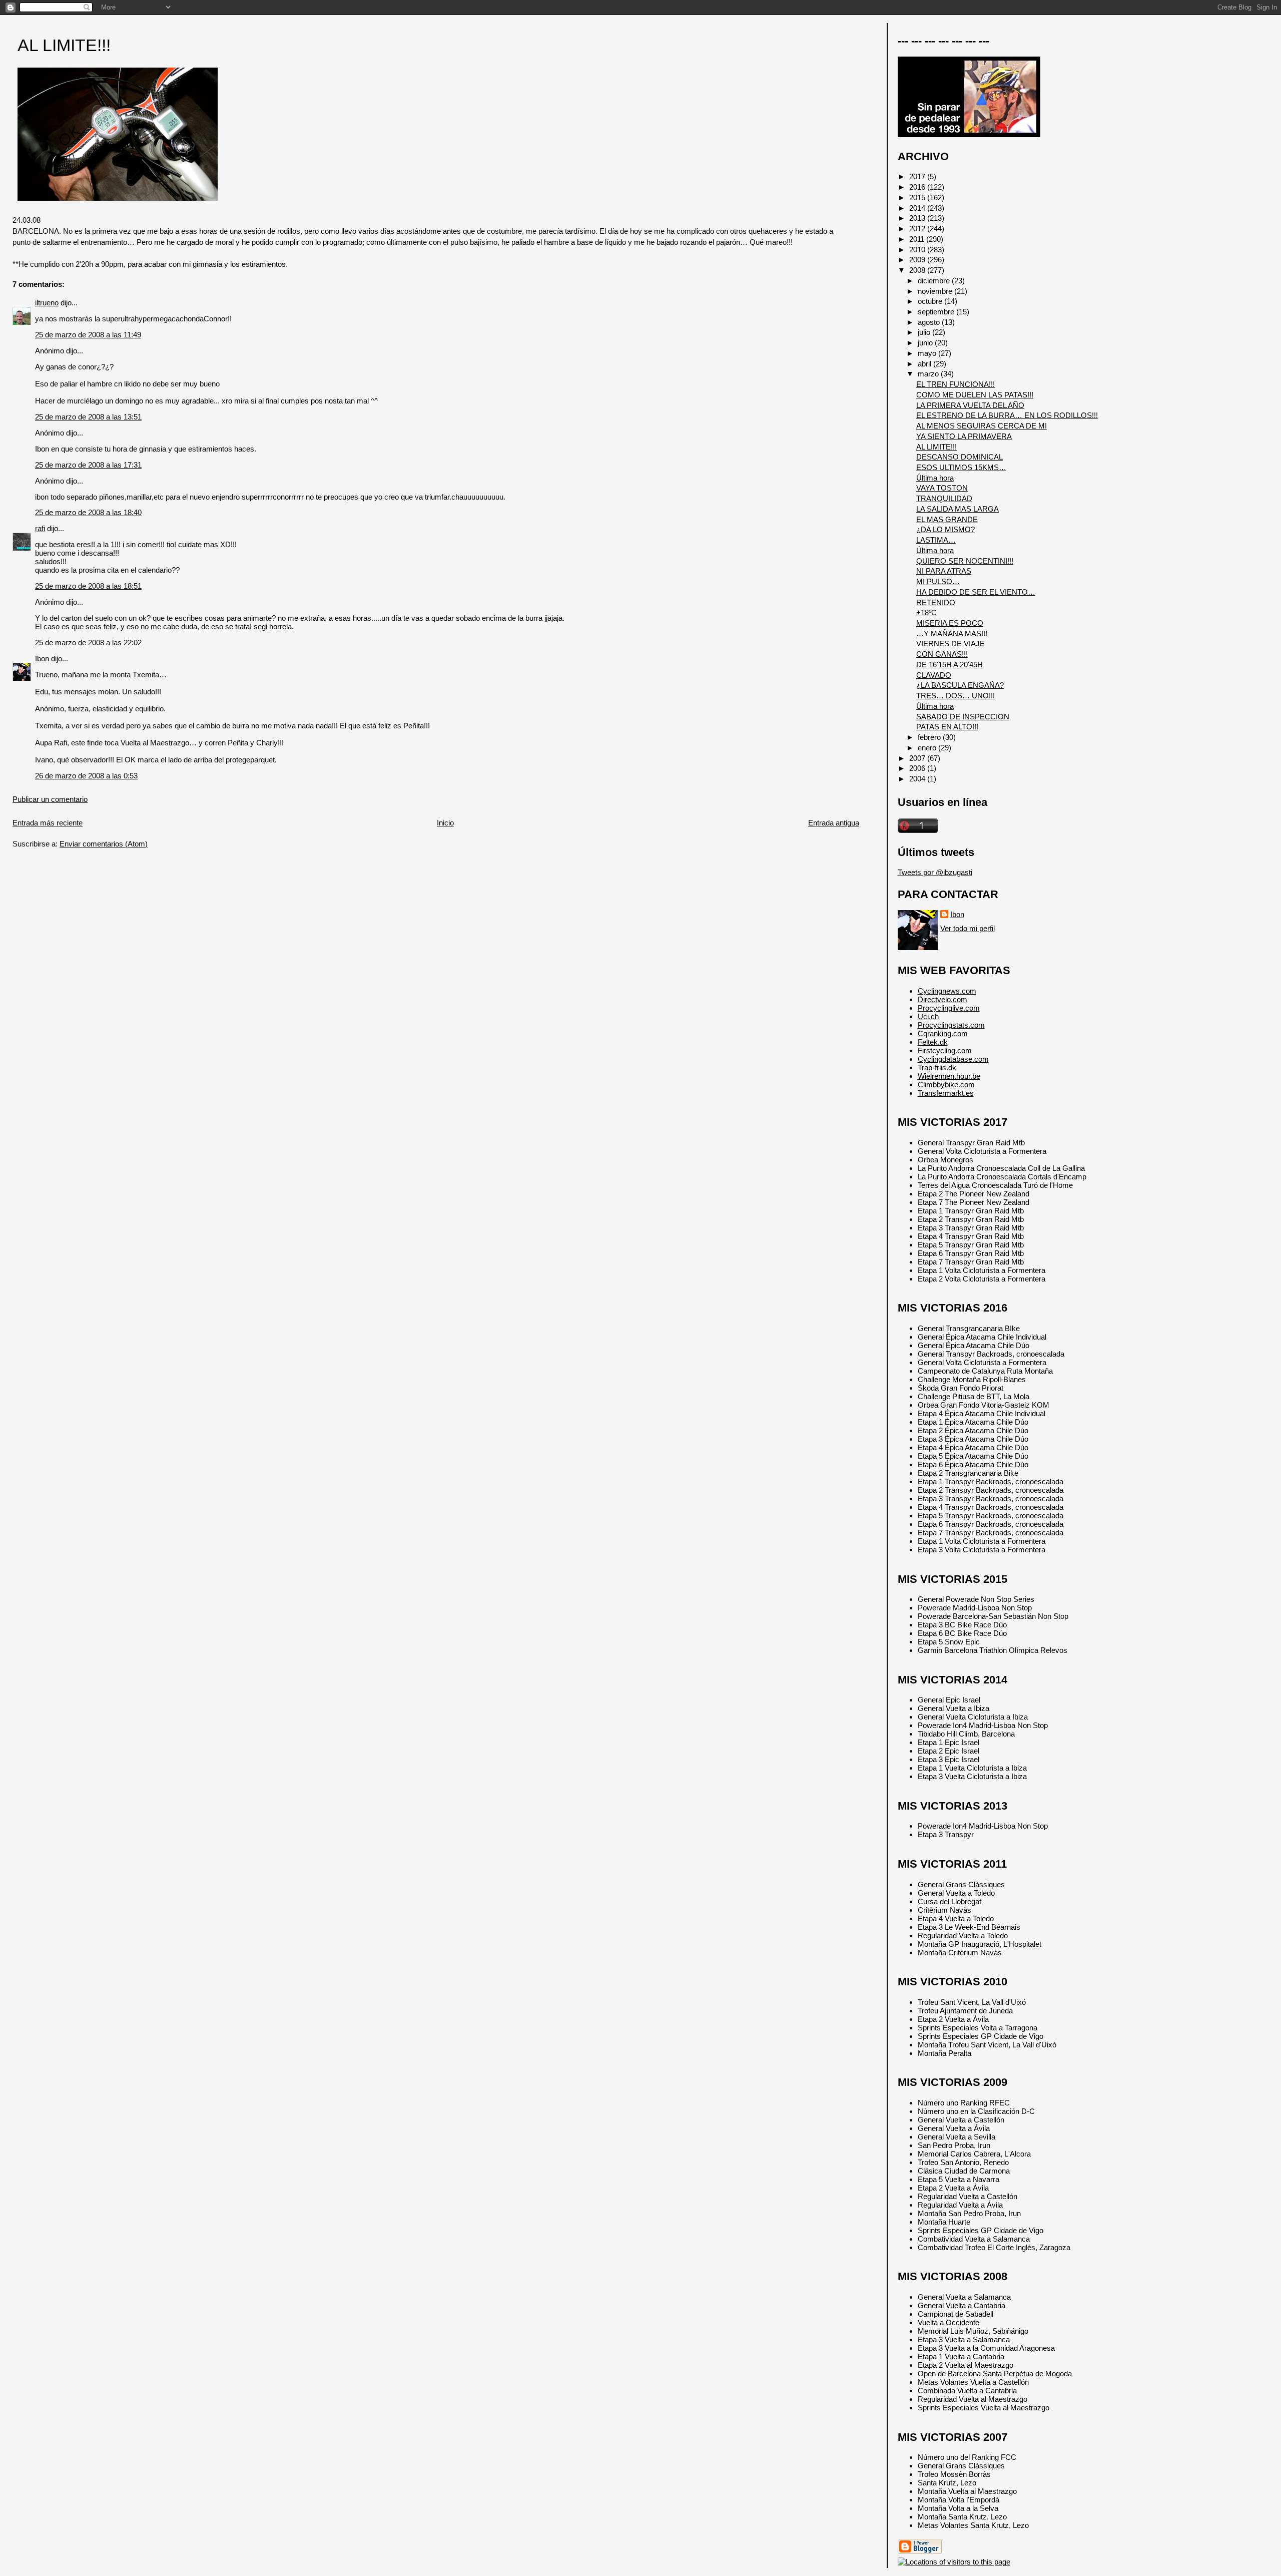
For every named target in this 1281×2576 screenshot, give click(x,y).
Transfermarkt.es (946, 1093)
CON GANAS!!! (942, 654)
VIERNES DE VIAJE (950, 643)
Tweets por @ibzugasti (935, 872)
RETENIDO (936, 602)
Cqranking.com (943, 1033)
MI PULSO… (938, 581)
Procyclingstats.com (951, 1025)
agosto (930, 322)
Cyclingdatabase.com (953, 1059)
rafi (40, 528)
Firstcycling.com (945, 1050)
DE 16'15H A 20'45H (949, 665)
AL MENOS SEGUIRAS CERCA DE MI (982, 426)
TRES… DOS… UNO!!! (955, 696)
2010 (918, 250)
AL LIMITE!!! (64, 45)
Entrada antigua (834, 823)
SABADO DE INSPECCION (963, 717)
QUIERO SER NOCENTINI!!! (965, 561)
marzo (929, 374)
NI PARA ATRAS (944, 571)
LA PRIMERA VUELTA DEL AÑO (970, 405)
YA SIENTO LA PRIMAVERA (964, 436)
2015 (918, 197)
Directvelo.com (942, 999)
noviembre (936, 291)
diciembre (935, 281)
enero (928, 748)
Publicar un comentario (50, 799)
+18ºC (926, 612)
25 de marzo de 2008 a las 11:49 (88, 335)
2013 (918, 218)
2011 (918, 239)
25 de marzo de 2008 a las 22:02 (88, 642)
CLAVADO (934, 675)
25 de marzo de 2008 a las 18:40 (88, 512)
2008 (918, 270)
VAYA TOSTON (942, 488)
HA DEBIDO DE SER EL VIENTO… (976, 592)
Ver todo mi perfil (968, 928)
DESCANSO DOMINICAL (959, 457)
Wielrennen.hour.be (949, 1076)
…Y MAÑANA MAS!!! (952, 633)
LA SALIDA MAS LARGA (957, 509)
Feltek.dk (933, 1042)
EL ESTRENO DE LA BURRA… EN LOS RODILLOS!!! (1007, 415)
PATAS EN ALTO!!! (947, 727)
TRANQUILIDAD (944, 498)
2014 (918, 208)
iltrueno (47, 303)
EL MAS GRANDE (947, 519)
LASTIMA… (936, 540)
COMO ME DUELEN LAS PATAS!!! (975, 395)
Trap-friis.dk (937, 1067)
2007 (918, 758)
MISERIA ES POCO (950, 623)
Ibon (42, 659)
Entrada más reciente (48, 823)
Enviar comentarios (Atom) (104, 844)
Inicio (445, 823)
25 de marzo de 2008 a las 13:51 (88, 417)
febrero (930, 737)
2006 (918, 768)
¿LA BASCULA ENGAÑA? (960, 685)
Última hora (935, 478)
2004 (918, 779)
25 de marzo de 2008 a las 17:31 (88, 465)
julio (925, 332)
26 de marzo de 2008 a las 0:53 (86, 776)
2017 (918, 176)
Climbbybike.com (946, 1085)
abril (925, 364)
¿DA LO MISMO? (945, 529)
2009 (918, 260)
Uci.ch (928, 1016)
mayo (928, 353)
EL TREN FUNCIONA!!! (955, 384)
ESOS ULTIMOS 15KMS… (961, 467)
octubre (931, 301)
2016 (918, 187)
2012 (918, 229)
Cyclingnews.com (947, 991)
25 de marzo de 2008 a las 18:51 (88, 586)
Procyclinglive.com (949, 1008)
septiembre (937, 312)
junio (926, 343)
